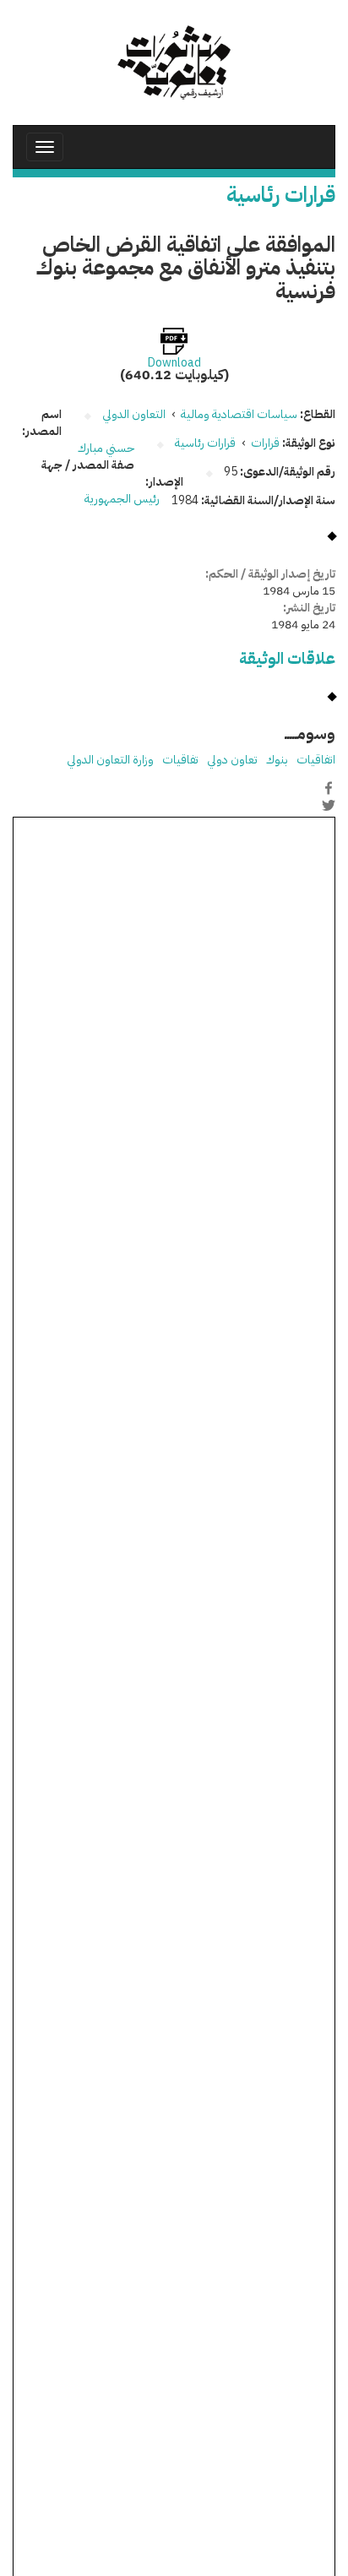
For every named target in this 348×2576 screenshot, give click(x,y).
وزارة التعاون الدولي (110, 760)
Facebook (329, 788)
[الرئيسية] (174, 62)
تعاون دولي (232, 760)
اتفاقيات (316, 760)
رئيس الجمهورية (122, 499)
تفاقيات (180, 760)
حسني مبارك (106, 448)
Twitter (329, 806)
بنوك (277, 760)
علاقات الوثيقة (287, 658)
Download (174, 363)
